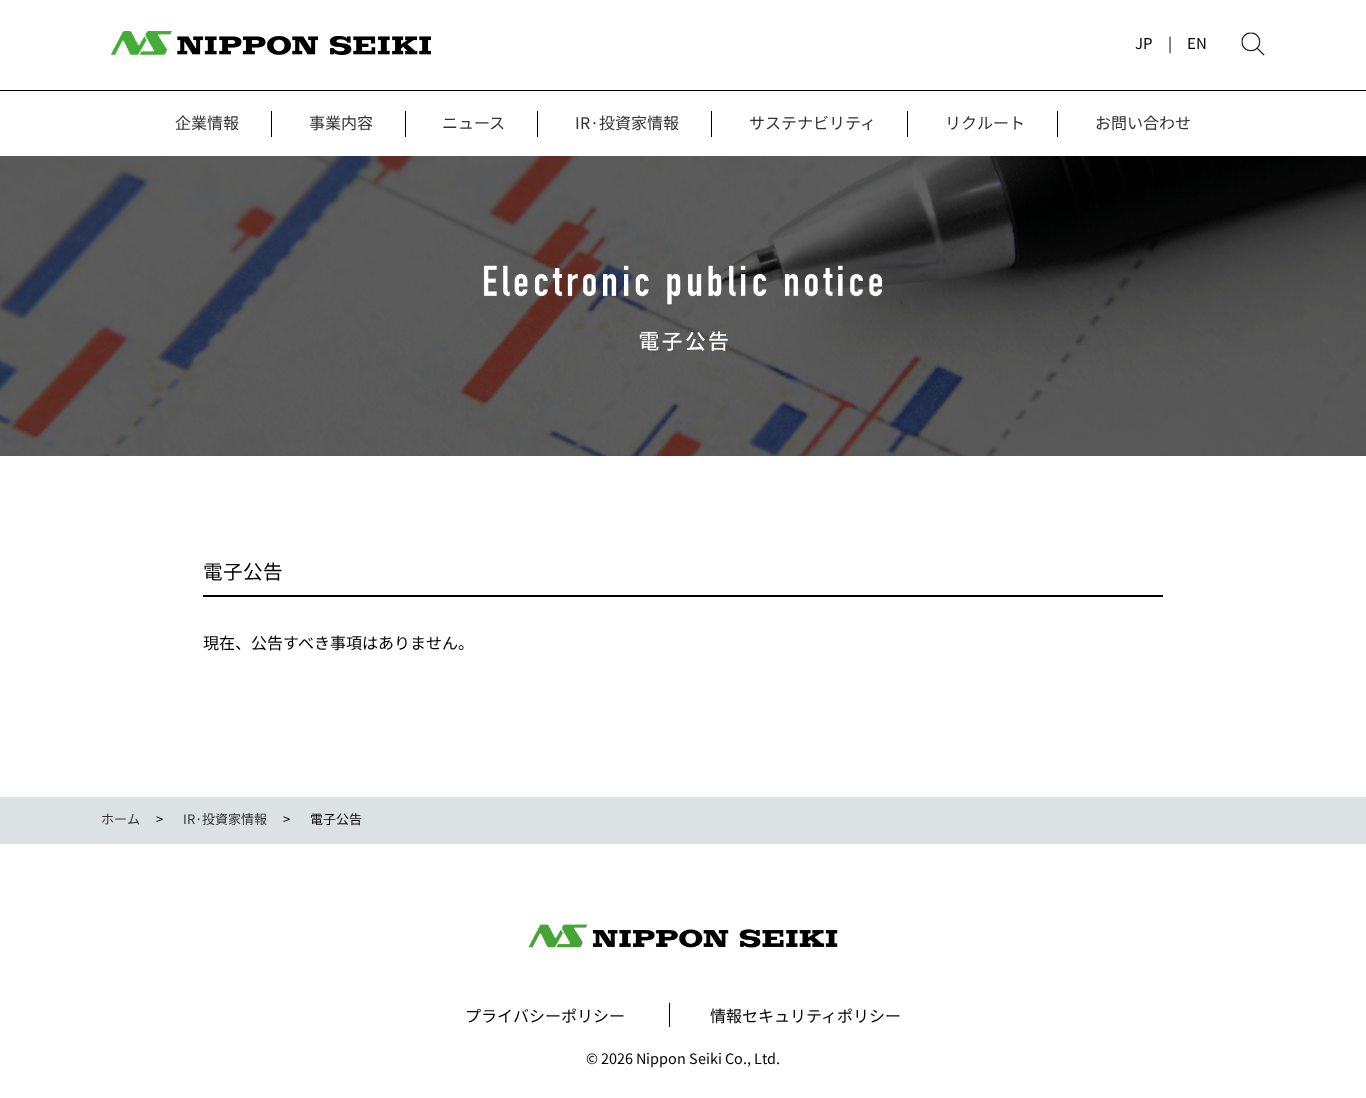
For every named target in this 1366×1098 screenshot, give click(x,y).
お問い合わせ (1143, 122)
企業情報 (207, 122)
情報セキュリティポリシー (805, 1015)
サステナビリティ (812, 122)
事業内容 (341, 122)
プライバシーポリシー (545, 1015)
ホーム (120, 818)
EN (1197, 42)
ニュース (473, 122)
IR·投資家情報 (627, 122)
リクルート (985, 122)
